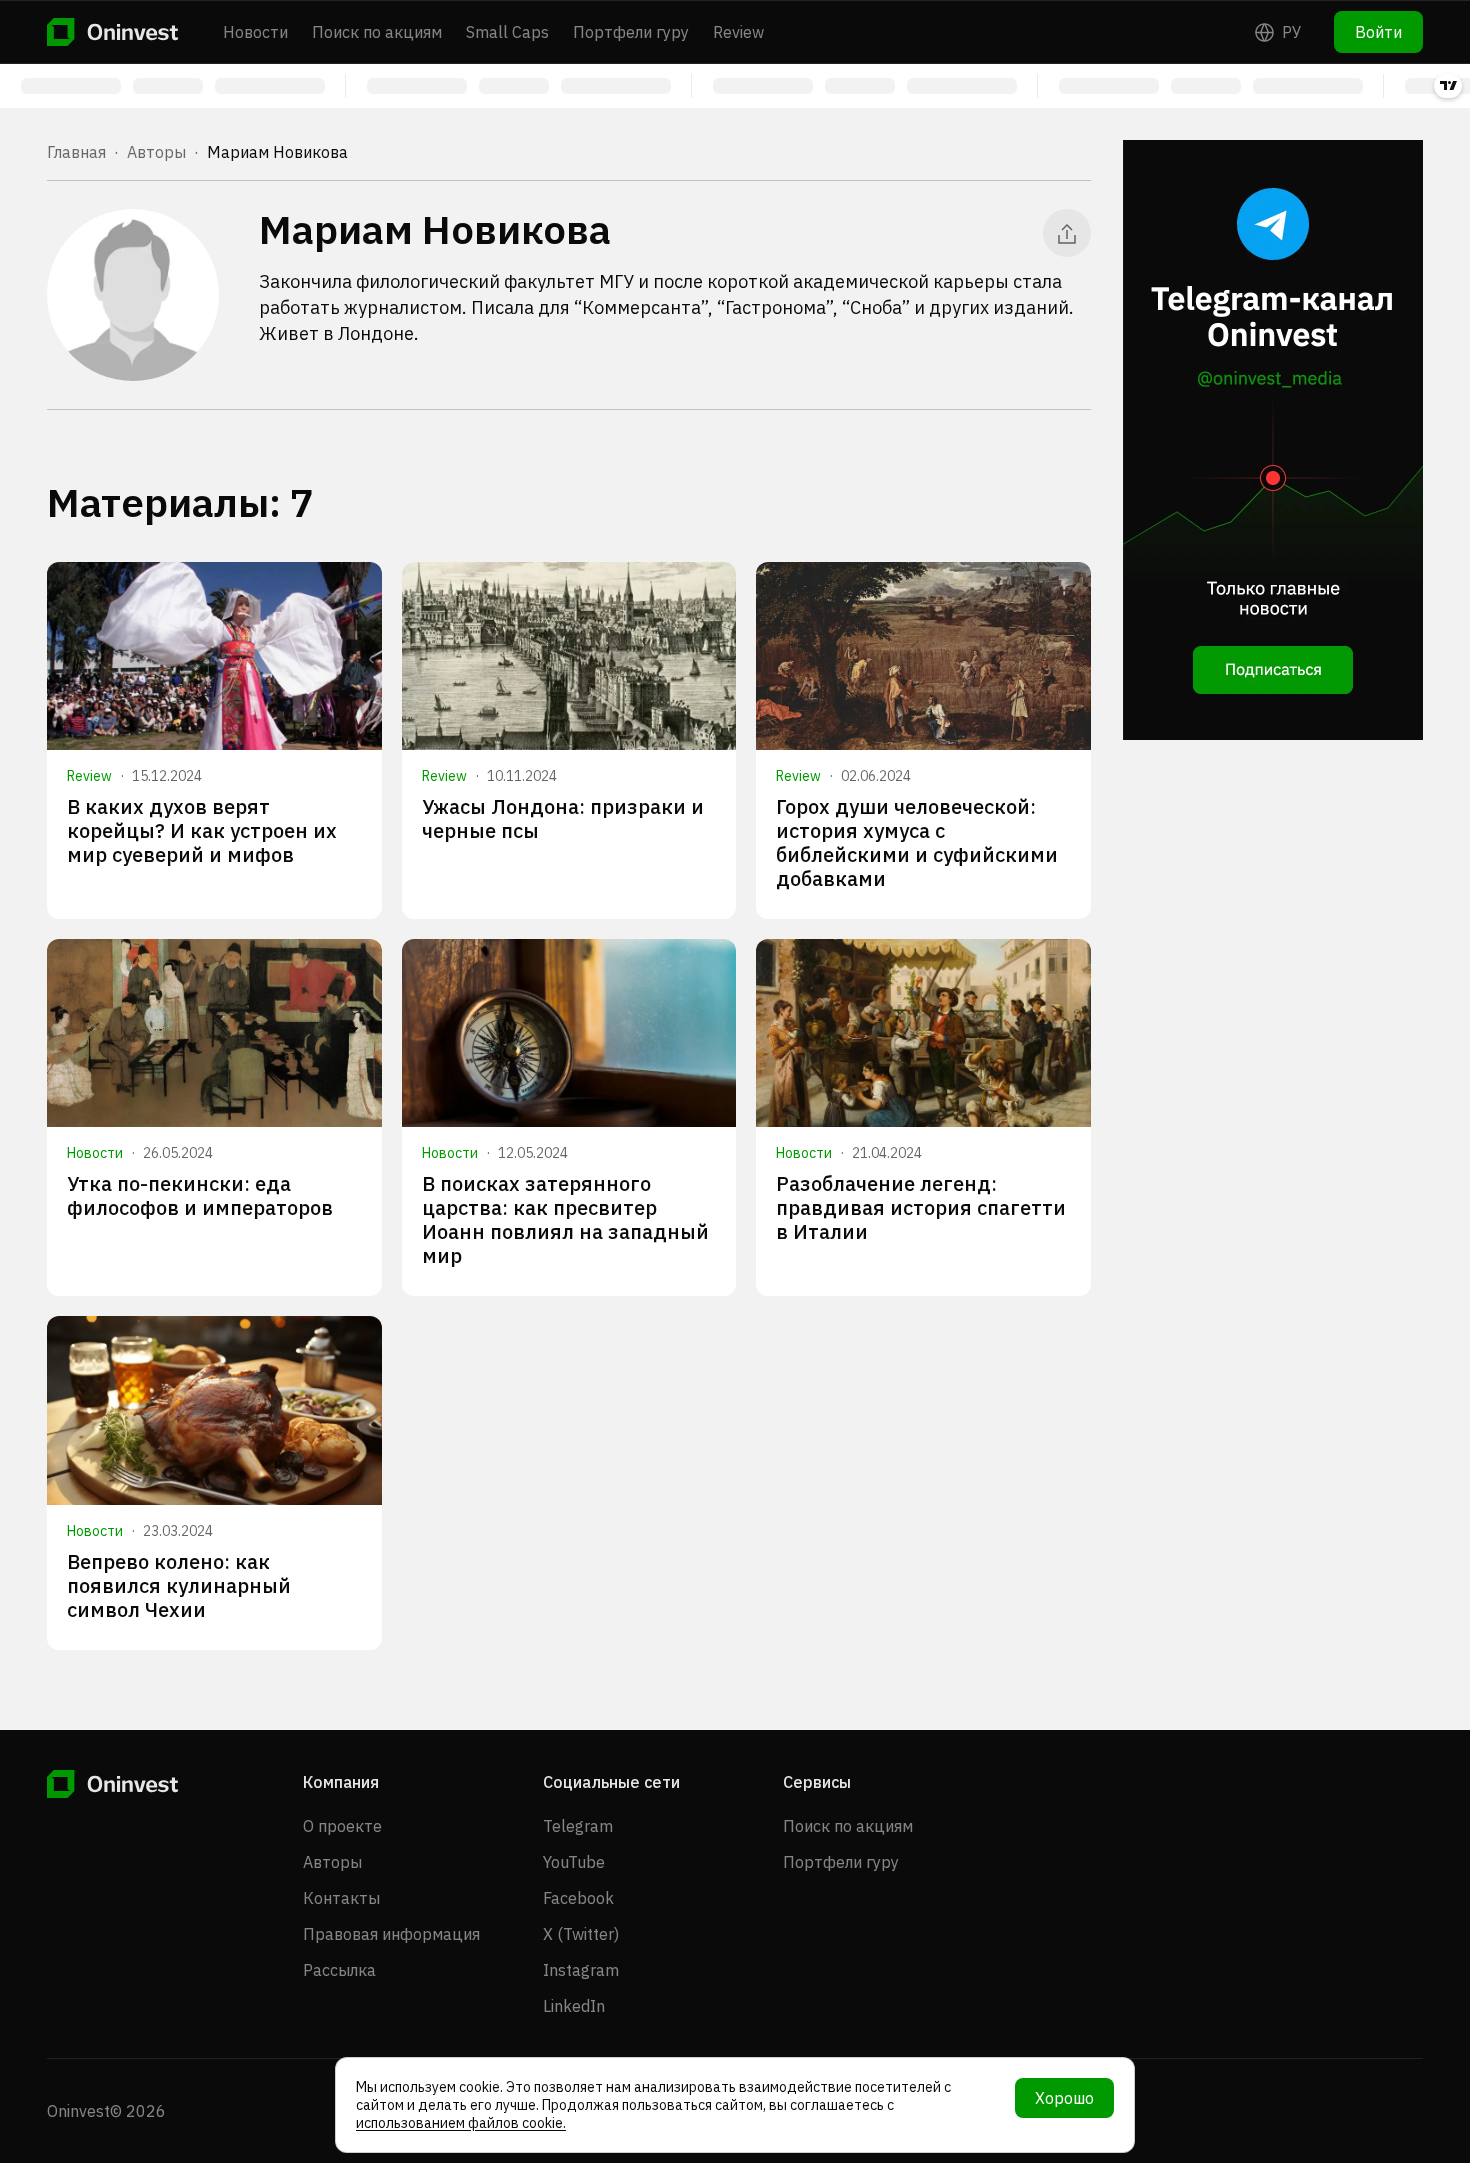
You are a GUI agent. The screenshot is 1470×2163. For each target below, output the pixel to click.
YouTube (574, 1862)
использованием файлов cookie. (461, 2123)
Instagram (581, 1970)
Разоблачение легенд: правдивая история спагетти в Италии (921, 1207)
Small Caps (507, 32)
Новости (255, 32)
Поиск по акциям (377, 32)
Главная (76, 152)
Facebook (578, 1898)
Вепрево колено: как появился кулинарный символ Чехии (179, 1585)
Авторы (156, 152)
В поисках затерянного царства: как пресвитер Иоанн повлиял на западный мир (565, 1219)
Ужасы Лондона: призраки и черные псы (563, 818)
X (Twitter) (581, 1934)
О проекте (342, 1826)
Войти (1378, 32)
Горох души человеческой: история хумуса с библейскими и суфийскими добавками (917, 842)
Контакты (341, 1898)
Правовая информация (391, 1934)
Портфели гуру (631, 32)
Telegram (578, 1826)
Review (738, 32)
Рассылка (339, 1970)
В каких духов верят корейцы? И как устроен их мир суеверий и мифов (202, 830)
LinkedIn (574, 2006)
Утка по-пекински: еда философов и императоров (200, 1195)
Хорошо (1064, 2098)
